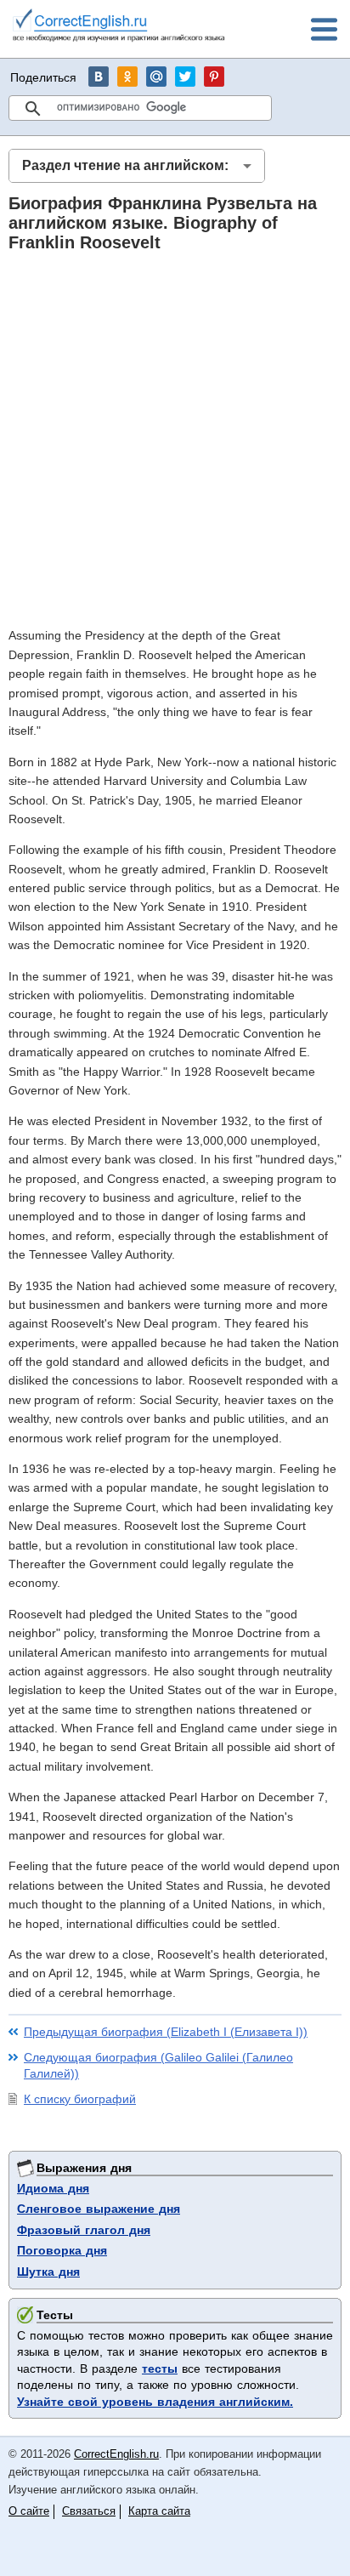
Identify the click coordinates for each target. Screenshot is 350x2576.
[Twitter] (185, 77)
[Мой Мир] (156, 77)
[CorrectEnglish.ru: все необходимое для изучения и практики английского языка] (119, 28)
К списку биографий (80, 2099)
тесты (160, 2368)
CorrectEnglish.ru (116, 2454)
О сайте (29, 2511)
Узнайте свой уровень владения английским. (155, 2402)
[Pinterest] (214, 77)
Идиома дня (53, 2188)
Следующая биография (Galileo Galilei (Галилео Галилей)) (158, 2066)
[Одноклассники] (127, 77)
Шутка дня (48, 2272)
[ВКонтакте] (99, 77)
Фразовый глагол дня (84, 2230)
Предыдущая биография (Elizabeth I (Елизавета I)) (166, 2032)
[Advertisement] (175, 439)
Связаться (89, 2511)
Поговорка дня (62, 2250)
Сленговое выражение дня (99, 2209)
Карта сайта (159, 2511)
